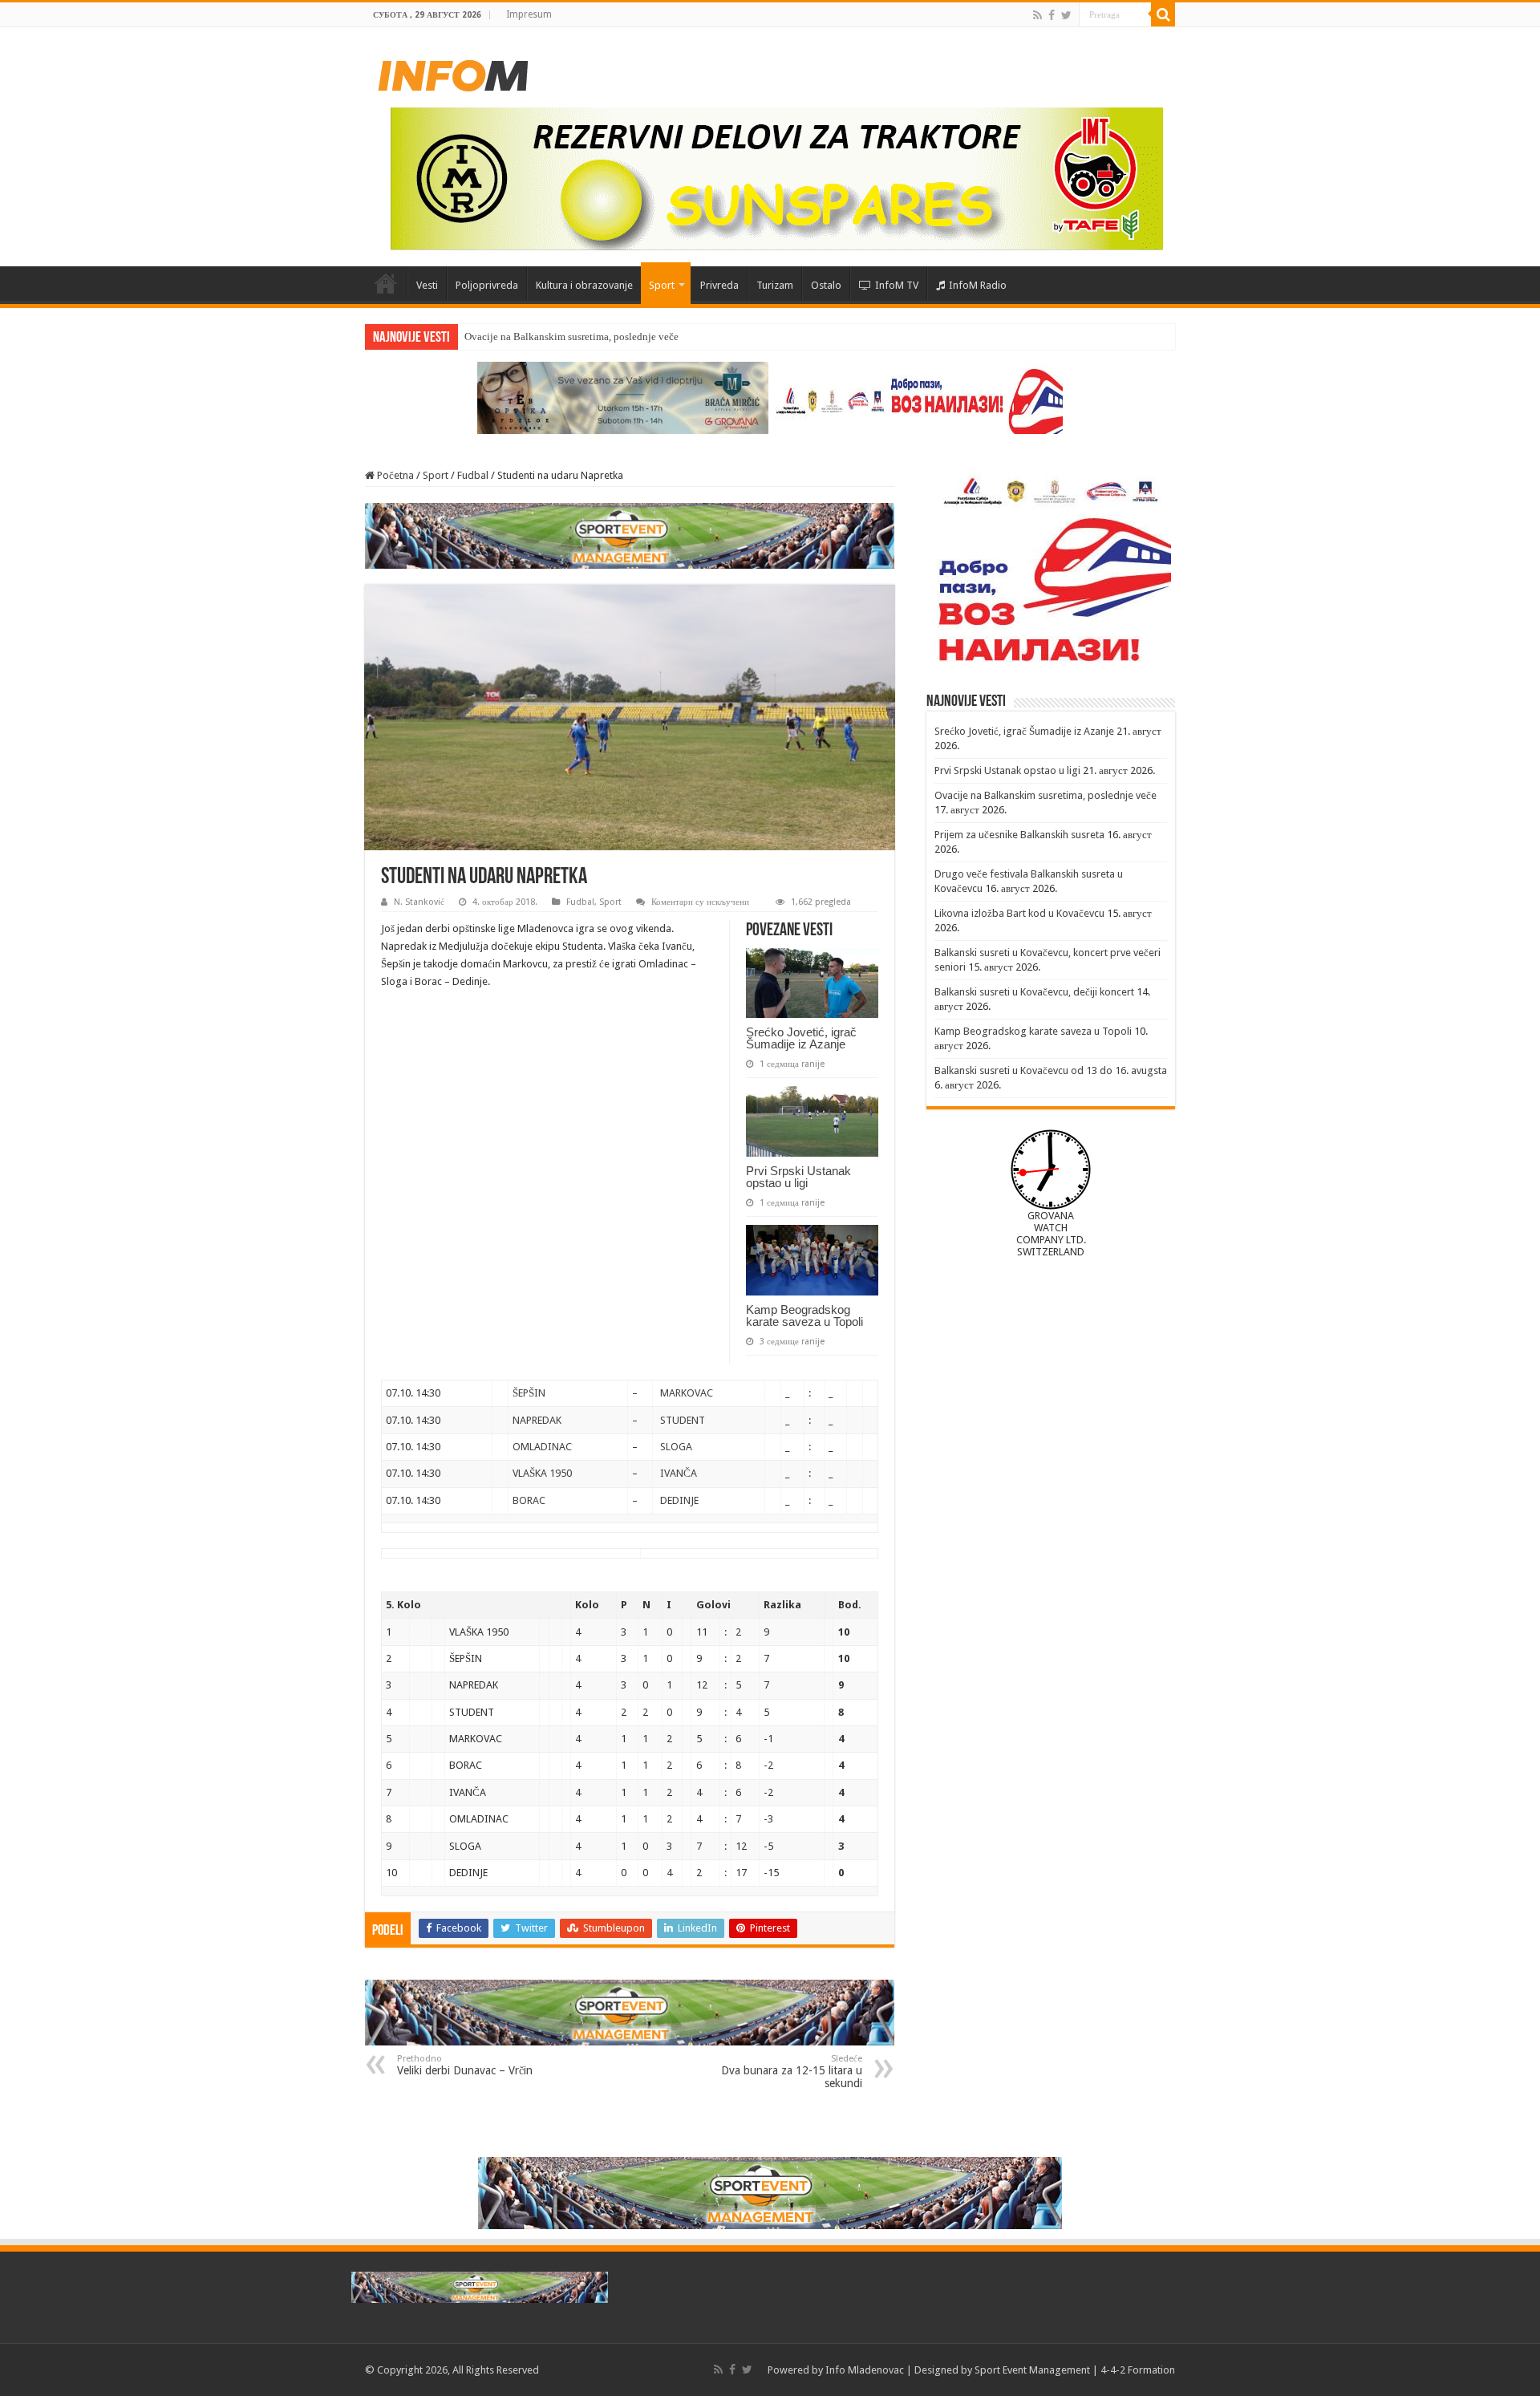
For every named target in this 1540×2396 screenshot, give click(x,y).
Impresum (529, 14)
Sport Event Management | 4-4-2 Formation (1075, 2370)
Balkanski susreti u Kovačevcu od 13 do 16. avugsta (1051, 1070)
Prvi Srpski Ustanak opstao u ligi (798, 1177)
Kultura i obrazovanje (584, 285)
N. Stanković (419, 902)
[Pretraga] (1163, 14)
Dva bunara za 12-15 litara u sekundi (792, 2072)
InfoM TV (897, 285)
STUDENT (683, 1420)
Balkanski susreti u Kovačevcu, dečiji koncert (1034, 992)
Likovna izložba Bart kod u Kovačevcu (1019, 913)
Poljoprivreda (487, 285)
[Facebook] (1052, 15)
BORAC (529, 1500)
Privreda (719, 285)
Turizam (775, 285)
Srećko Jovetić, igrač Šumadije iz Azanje (801, 1038)
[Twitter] (1066, 15)
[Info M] (453, 72)
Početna (386, 283)
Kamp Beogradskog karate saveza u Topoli (804, 1316)
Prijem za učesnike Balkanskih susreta (1019, 835)
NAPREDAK (537, 1420)
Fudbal (473, 475)
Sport (662, 285)
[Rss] (1037, 15)
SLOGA (676, 1447)
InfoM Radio (978, 285)
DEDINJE (679, 1500)
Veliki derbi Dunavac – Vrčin (465, 2065)
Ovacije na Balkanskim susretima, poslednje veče (571, 336)
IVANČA (679, 1473)
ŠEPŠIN (529, 1393)
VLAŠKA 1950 (542, 1473)
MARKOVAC (687, 1393)
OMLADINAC (542, 1447)
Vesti (427, 285)
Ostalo (826, 285)
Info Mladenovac (865, 2370)
